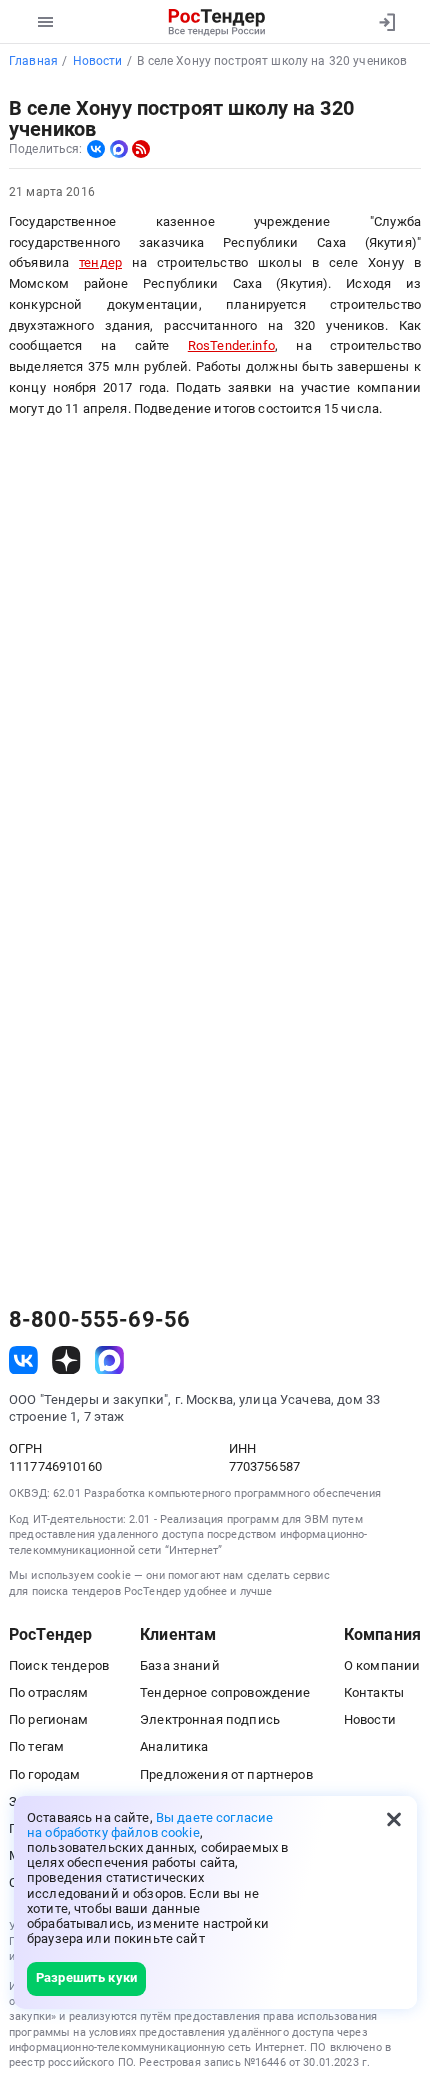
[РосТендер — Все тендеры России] (217, 22)
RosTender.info (231, 345)
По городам (44, 1774)
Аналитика (174, 1746)
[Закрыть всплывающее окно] (394, 1819)
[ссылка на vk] (23, 1360)
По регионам (49, 1719)
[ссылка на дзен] (66, 1360)
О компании (382, 1665)
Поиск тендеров (59, 1665)
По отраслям (49, 1692)
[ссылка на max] (109, 1360)
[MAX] (119, 149)
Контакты (374, 1692)
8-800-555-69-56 (99, 1320)
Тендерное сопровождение (225, 1692)
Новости (370, 1719)
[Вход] (386, 22)
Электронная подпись (210, 1719)
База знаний (180, 1665)
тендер (100, 262)
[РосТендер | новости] (141, 149)
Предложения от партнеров (226, 1774)
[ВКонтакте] (96, 149)
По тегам (36, 1746)
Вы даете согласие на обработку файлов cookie (150, 1825)
